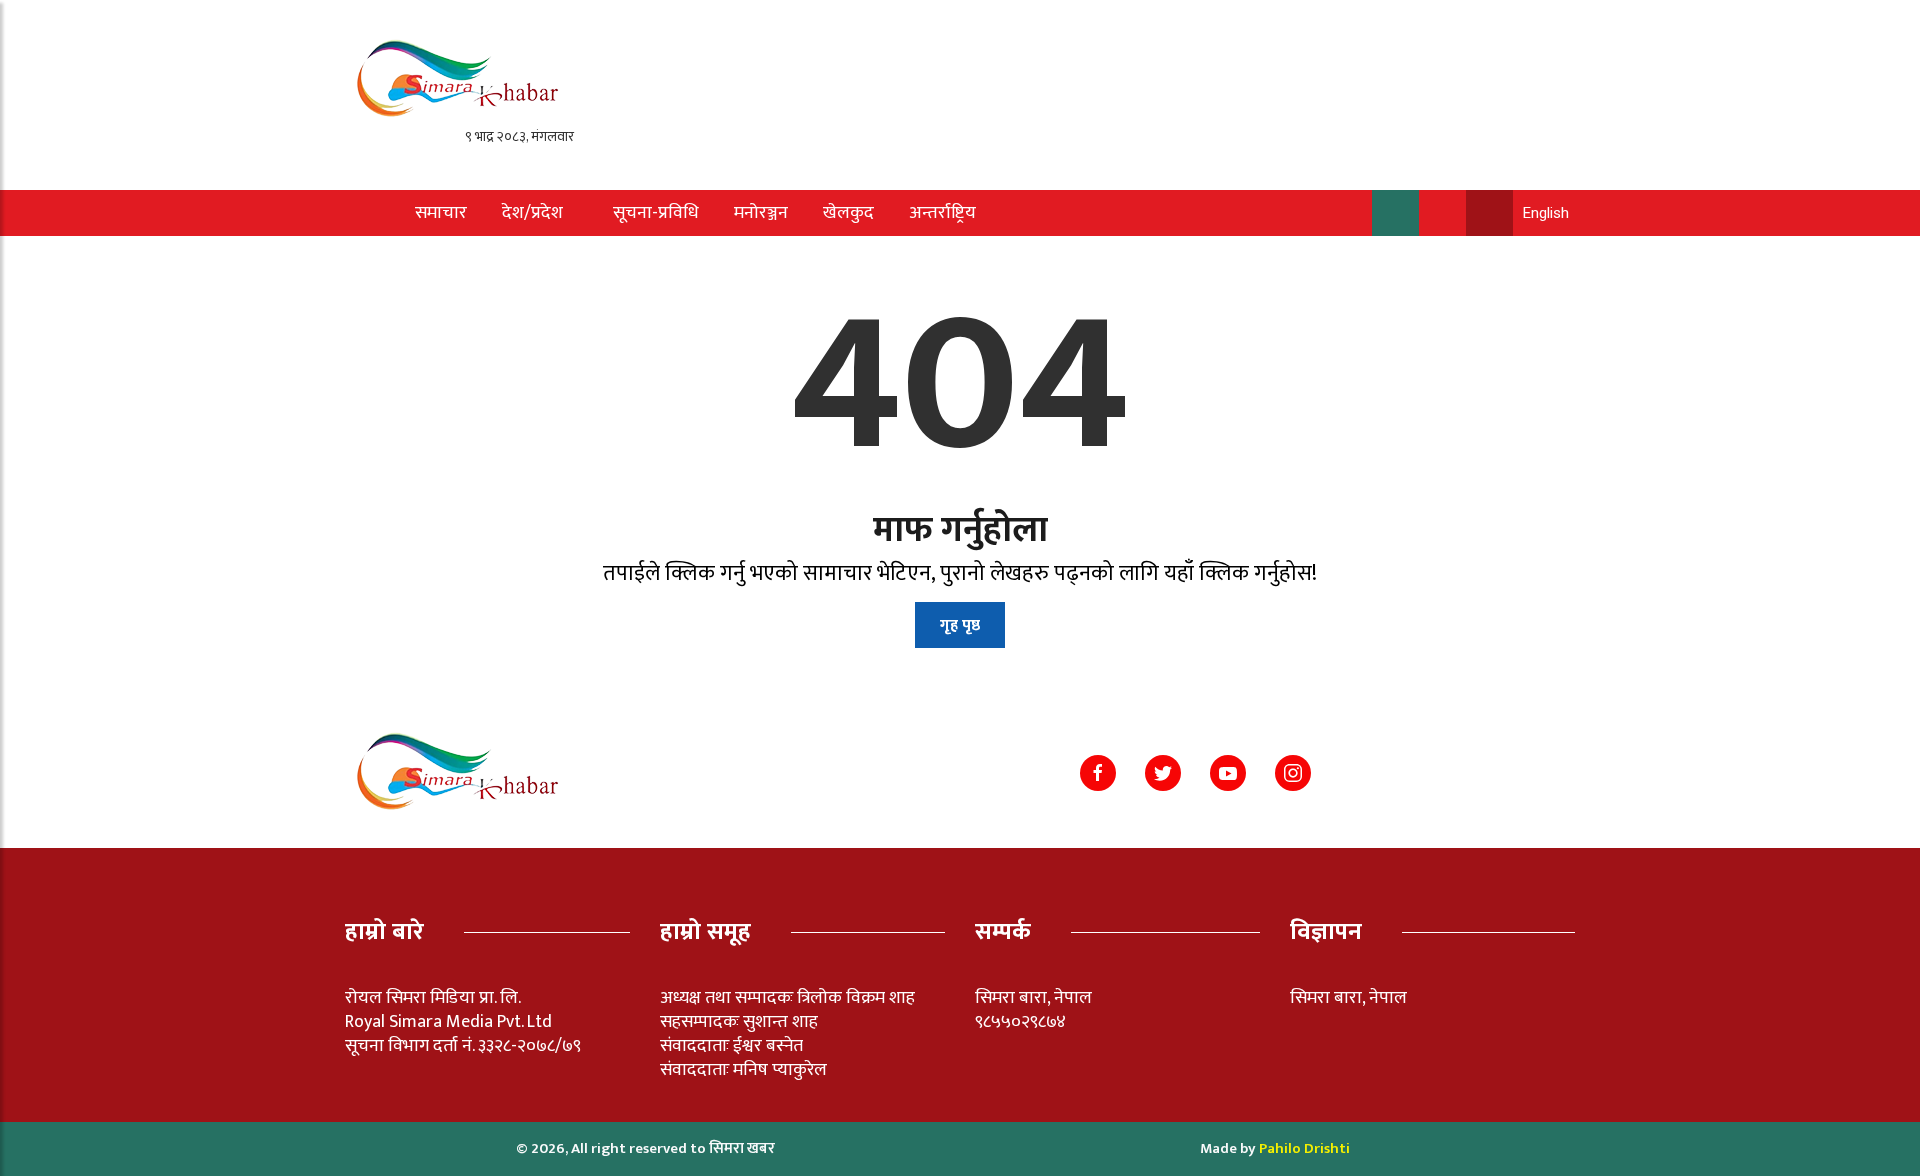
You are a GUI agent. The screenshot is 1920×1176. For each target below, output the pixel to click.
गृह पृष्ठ (960, 625)
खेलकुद (848, 213)
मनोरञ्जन (761, 213)
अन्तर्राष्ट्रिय (942, 213)
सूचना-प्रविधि (656, 213)
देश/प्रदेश (532, 213)
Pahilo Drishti (1304, 1148)
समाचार (441, 213)
